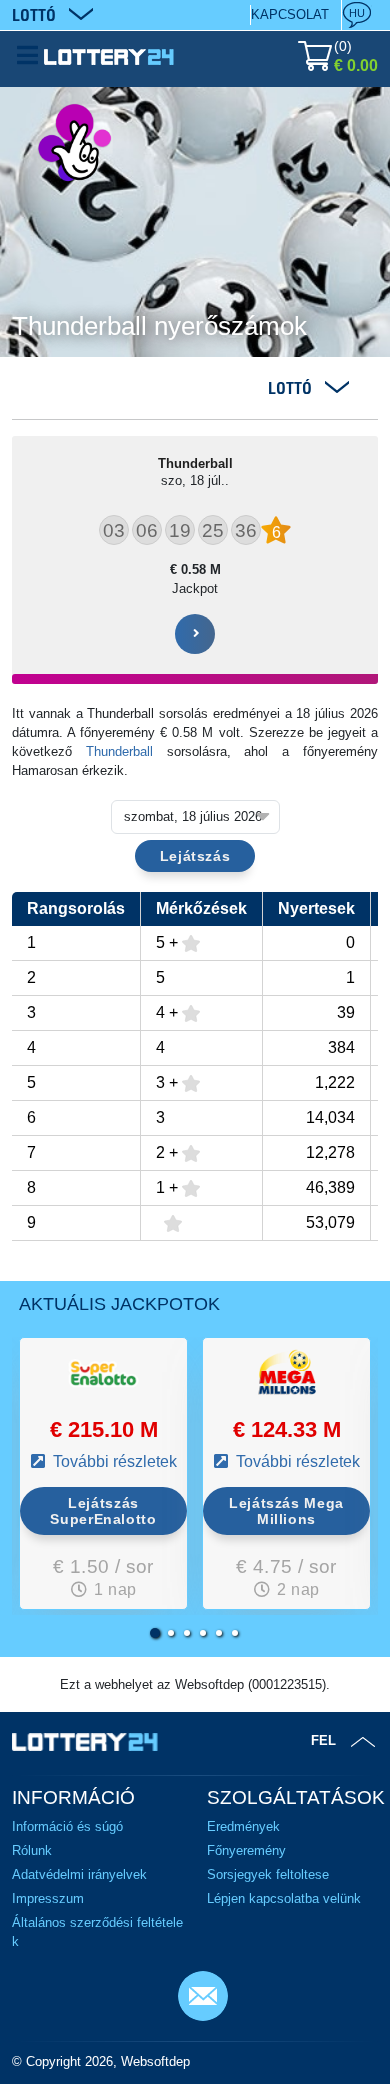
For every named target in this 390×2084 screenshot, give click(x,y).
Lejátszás (195, 856)
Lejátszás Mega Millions (286, 1511)
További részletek (113, 1461)
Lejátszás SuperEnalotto (103, 1511)
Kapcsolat (290, 14)
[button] (155, 1633)
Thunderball (119, 751)
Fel (323, 1740)
